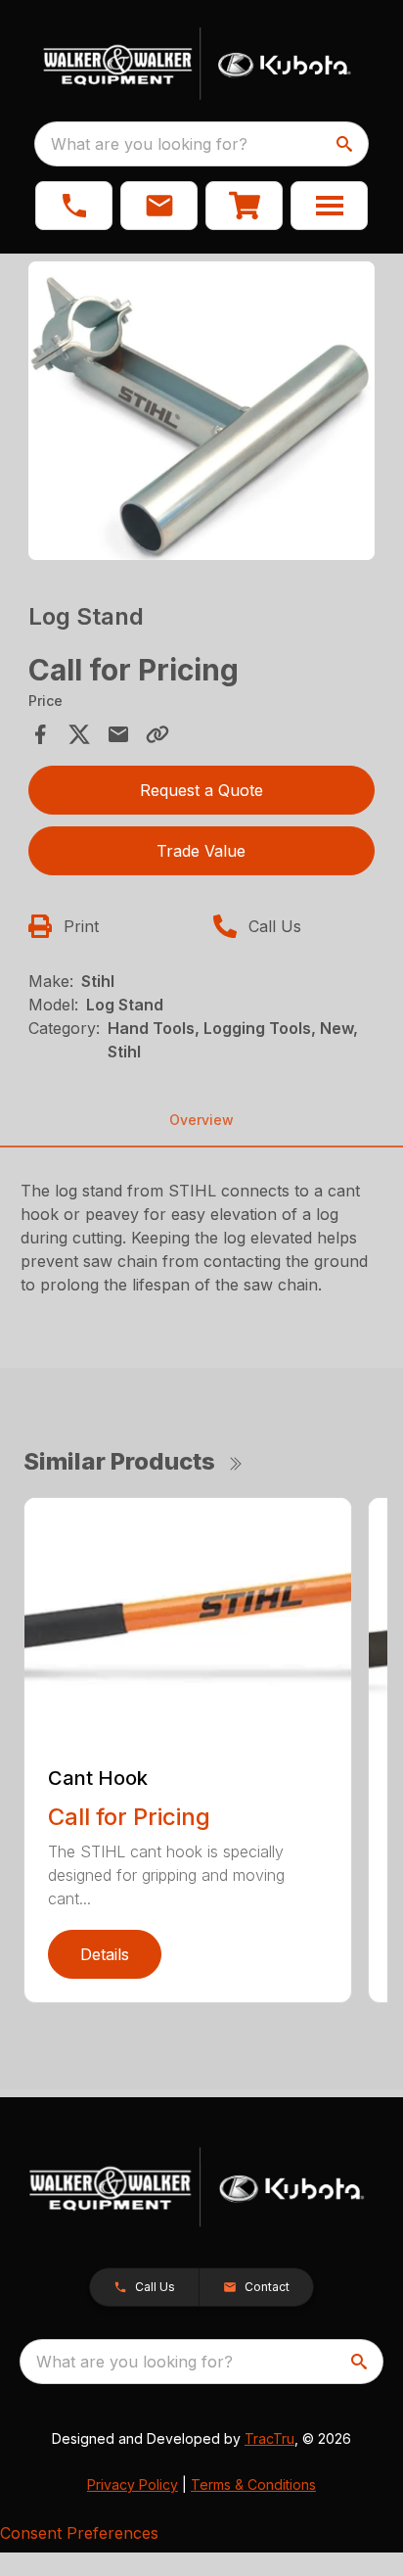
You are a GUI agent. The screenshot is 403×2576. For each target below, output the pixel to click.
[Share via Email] (118, 734)
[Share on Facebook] (40, 734)
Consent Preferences (79, 2533)
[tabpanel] (202, 414)
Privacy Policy (133, 2484)
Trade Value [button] (201, 851)
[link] (244, 206)
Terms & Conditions (253, 2484)
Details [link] (105, 1954)
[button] (74, 206)
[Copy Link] (157, 734)
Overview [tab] (201, 1120)
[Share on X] (79, 734)
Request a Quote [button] (201, 790)
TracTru (269, 2438)
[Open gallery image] (202, 411)
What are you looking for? (149, 144)
